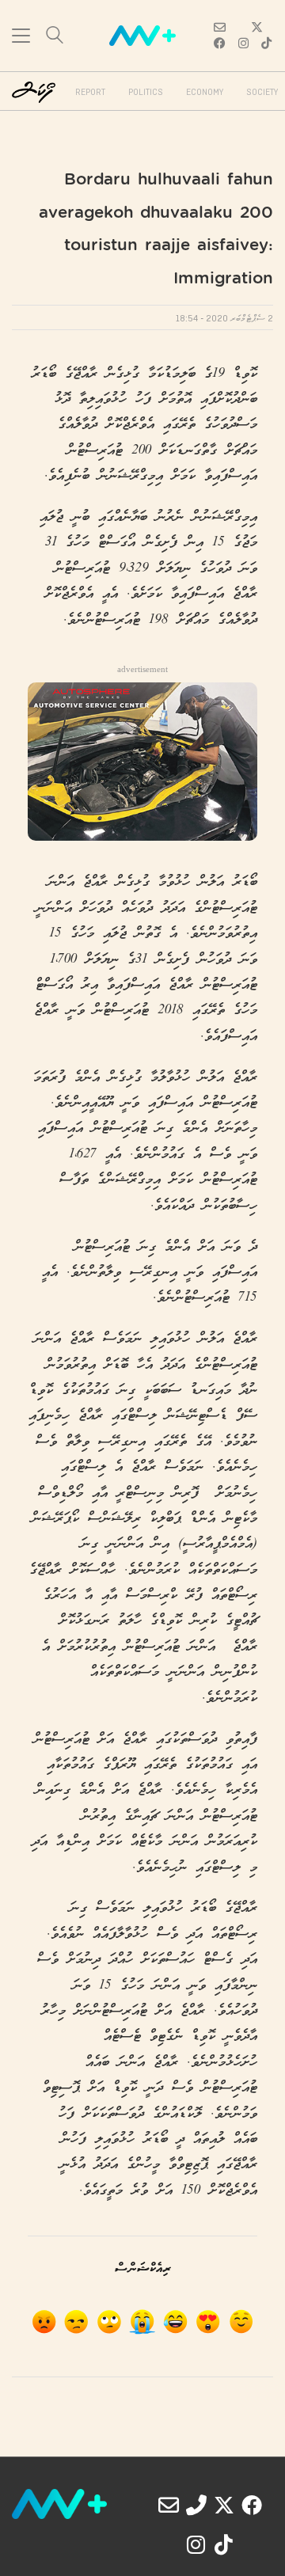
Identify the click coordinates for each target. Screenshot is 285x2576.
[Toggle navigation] (21, 36)
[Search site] (55, 37)
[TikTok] (224, 2544)
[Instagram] (196, 2544)
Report (90, 93)
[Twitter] (224, 2505)
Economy (205, 93)
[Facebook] (252, 2505)
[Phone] (196, 2505)
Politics (146, 93)
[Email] (169, 2505)
